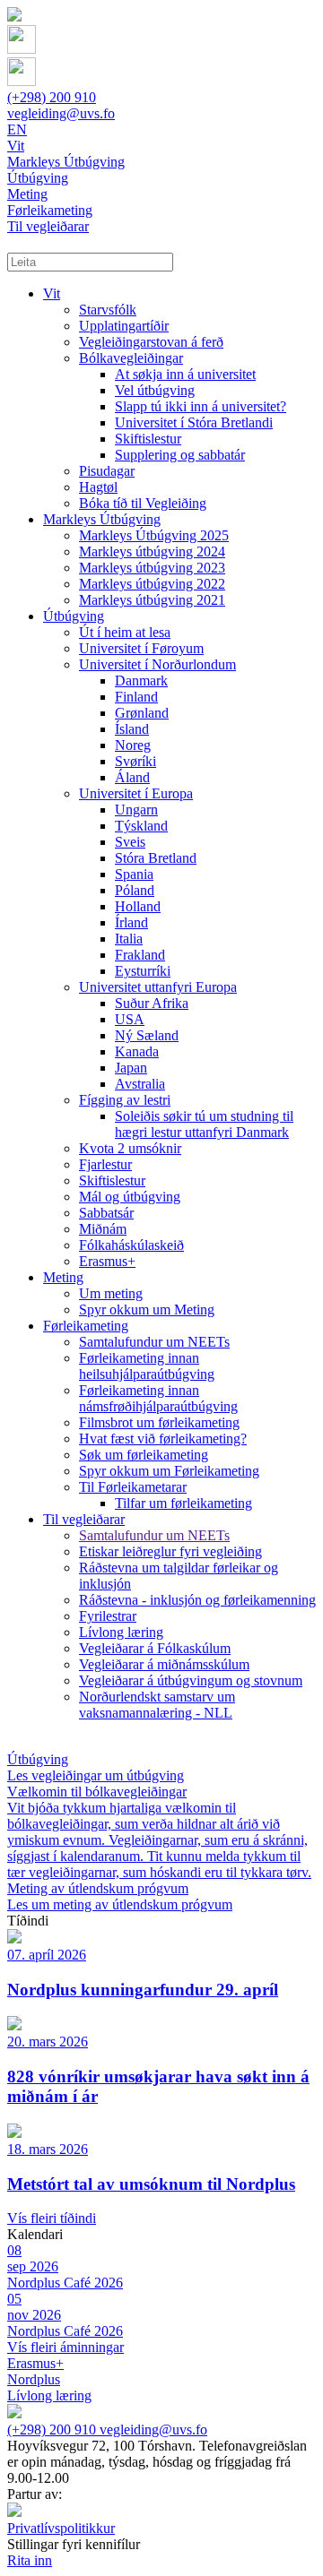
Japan (131, 1068)
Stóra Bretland (156, 858)
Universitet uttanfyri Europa (158, 987)
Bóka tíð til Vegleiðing (143, 503)
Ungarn (136, 810)
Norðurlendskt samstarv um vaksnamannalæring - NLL (157, 1705)
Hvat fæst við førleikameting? (163, 1439)
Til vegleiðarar (84, 1519)
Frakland (140, 955)
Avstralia (140, 1084)
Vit (52, 293)
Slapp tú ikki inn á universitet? (201, 406)
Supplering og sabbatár (180, 455)
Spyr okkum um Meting (147, 1310)
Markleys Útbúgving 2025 (154, 535)
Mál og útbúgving (130, 1197)
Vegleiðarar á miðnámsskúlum (164, 1664)
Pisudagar (107, 471)
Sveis (130, 842)
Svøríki (135, 761)
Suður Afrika (152, 1003)
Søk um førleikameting (144, 1455)
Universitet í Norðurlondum (157, 664)
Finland (136, 697)
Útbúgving (74, 616)
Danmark (141, 681)
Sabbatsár (106, 1213)
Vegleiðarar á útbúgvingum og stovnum (191, 1680)
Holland (138, 906)
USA (130, 1019)
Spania (134, 874)
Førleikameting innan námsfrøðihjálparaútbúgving (158, 1398)
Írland (131, 922)
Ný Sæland (147, 1035)
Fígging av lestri (125, 1100)
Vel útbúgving (155, 390)
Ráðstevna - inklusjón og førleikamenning (197, 1600)
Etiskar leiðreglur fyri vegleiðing (170, 1551)
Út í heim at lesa (125, 632)
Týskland (141, 826)
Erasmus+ (107, 1261)
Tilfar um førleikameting (183, 1503)
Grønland (142, 713)
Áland (132, 777)
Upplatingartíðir (124, 326)
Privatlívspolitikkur (61, 2528)
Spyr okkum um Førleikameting (169, 1471)
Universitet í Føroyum (141, 648)
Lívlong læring (121, 1632)
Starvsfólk (108, 310)
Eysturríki (143, 971)
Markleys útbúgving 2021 (152, 600)
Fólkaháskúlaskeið (131, 1245)
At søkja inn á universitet (185, 374)
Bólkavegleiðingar (131, 358)
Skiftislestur (148, 439)
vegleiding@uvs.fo (61, 113)
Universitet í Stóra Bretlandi (194, 422)
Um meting (111, 1293)
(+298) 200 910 (52, 97)
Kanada (137, 1051)
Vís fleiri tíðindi (52, 2218)
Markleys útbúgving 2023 (152, 568)
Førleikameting (86, 1326)
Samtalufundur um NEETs (154, 1342)
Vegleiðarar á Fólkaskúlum (155, 1648)
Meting (63, 1277)
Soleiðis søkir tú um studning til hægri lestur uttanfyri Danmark (204, 1124)
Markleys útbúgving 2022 (152, 584)
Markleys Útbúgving (102, 519)
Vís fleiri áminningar (65, 2347)
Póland (135, 890)
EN (17, 129)
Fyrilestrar (108, 1616)
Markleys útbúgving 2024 (152, 551)
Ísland (132, 729)
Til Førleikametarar (133, 1487)
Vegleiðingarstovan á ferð (151, 342)
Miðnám (103, 1229)
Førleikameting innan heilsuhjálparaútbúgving (147, 1366)
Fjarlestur (105, 1164)
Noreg (133, 745)
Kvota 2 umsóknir (130, 1148)
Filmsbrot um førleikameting (159, 1422)
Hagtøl (98, 487)
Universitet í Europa (136, 793)
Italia (129, 939)
